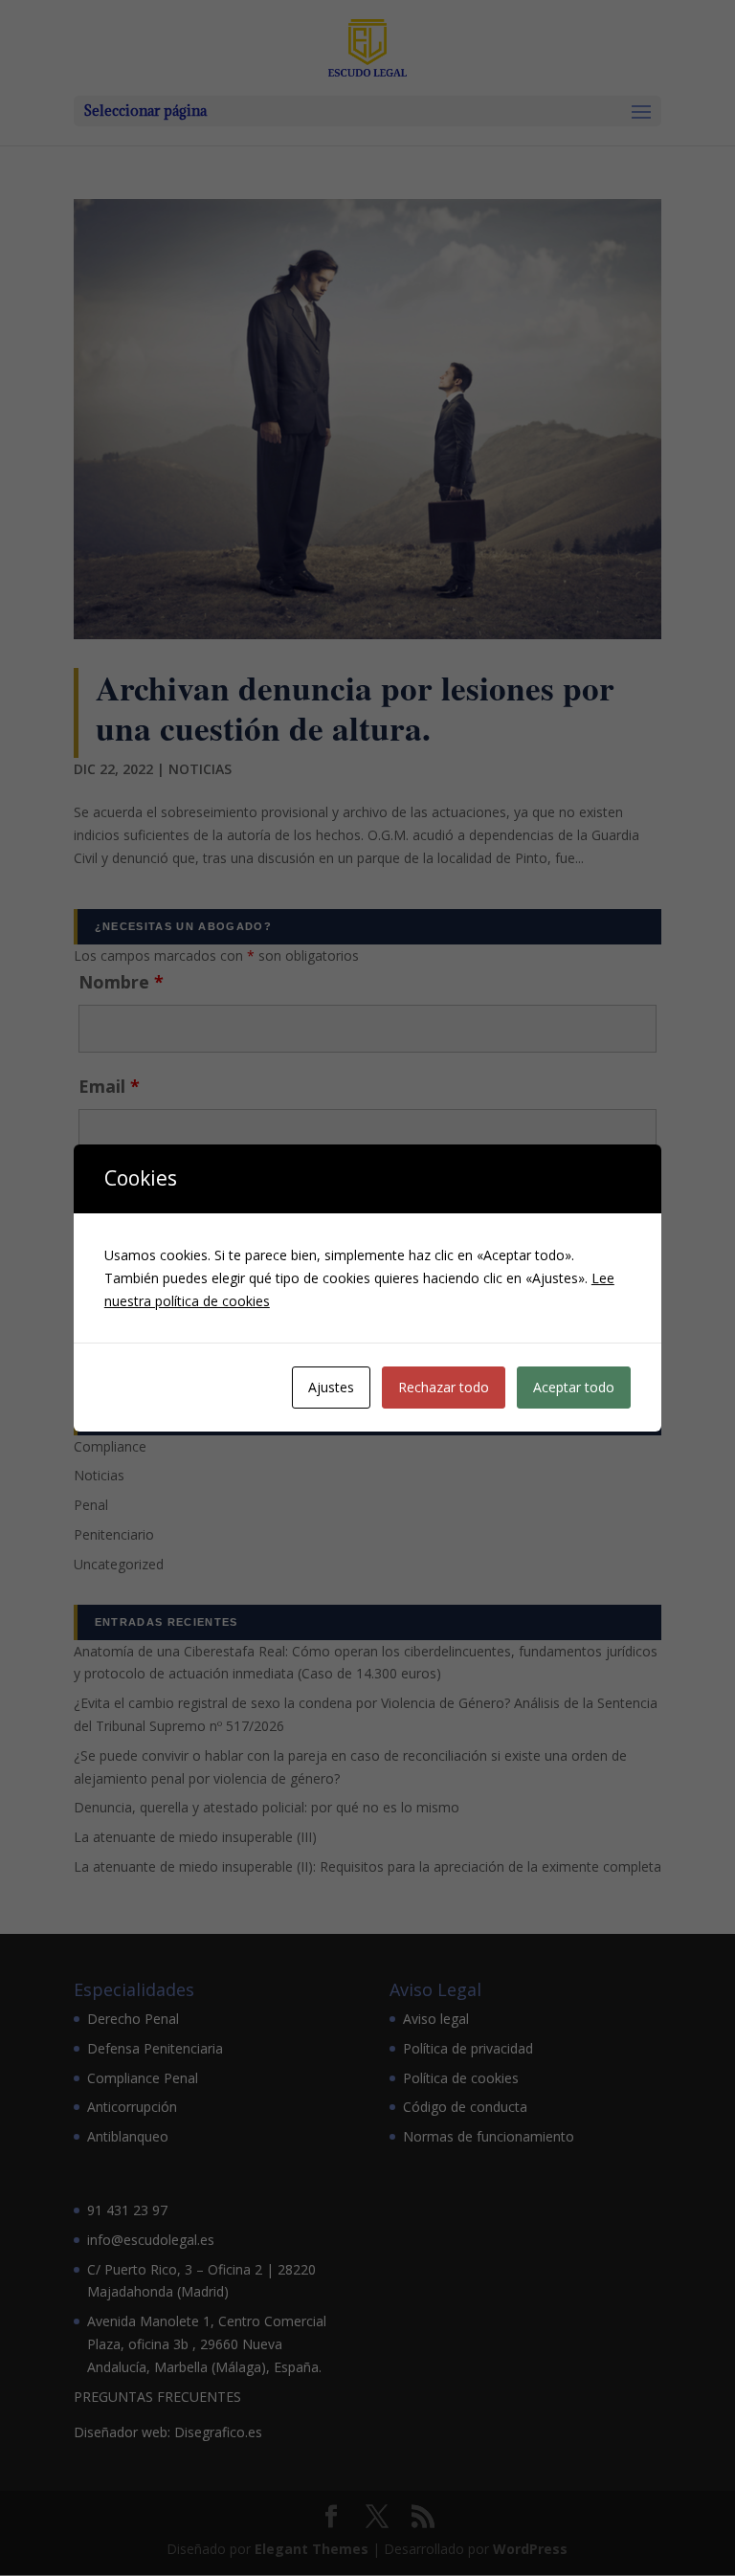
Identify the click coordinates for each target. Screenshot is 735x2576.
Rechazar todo (444, 1387)
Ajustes (331, 1387)
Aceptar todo (574, 1387)
